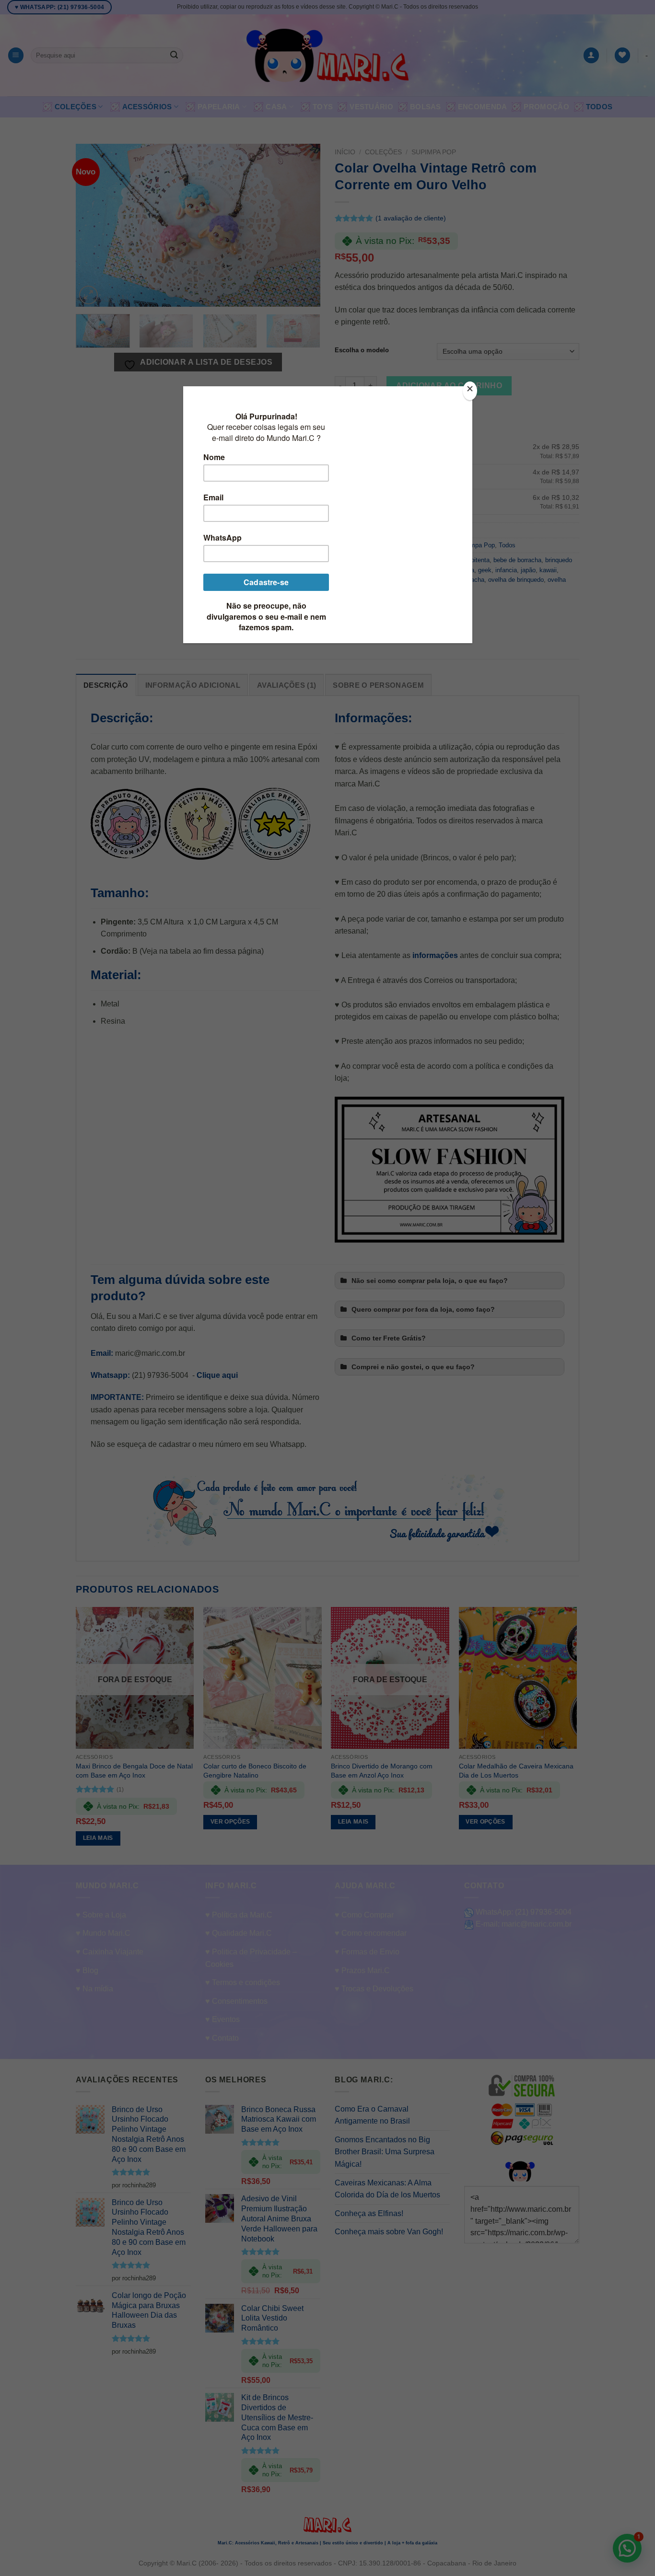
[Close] (470, 391)
